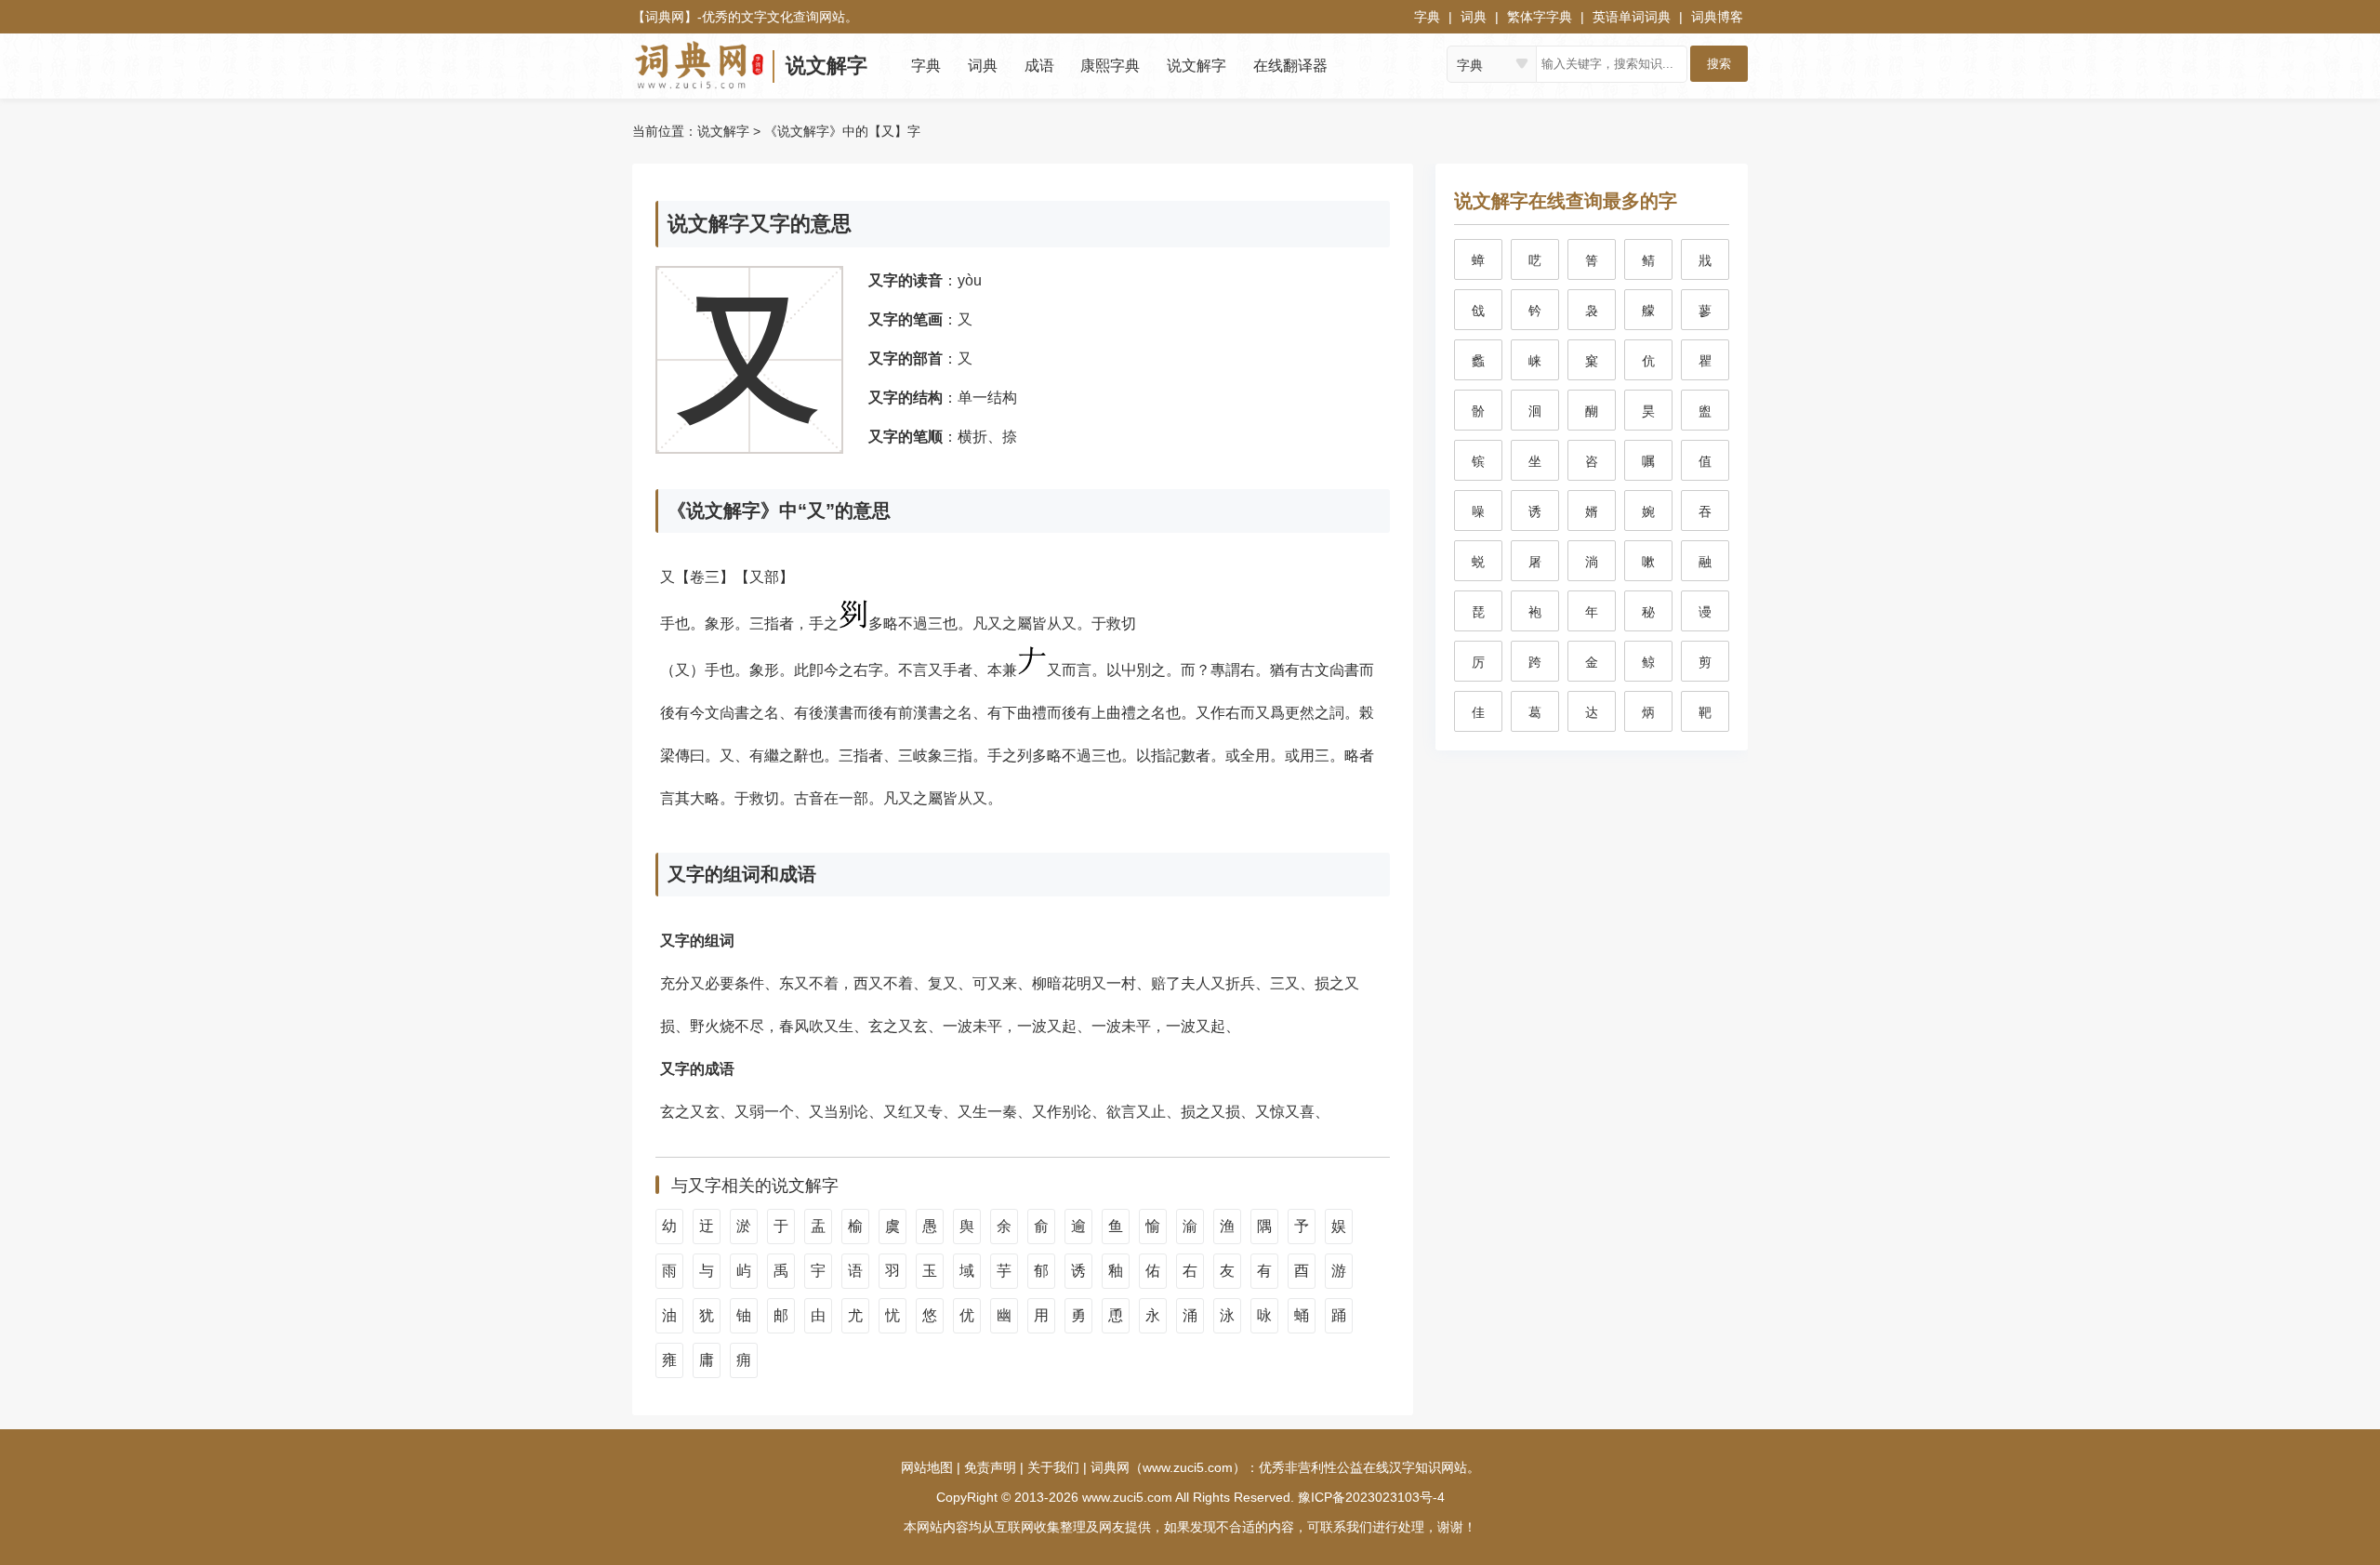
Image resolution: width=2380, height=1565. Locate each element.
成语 (1039, 66)
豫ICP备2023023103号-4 (1371, 1497)
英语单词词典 (1632, 17)
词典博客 (1717, 17)
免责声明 (990, 1467)
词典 (1474, 17)
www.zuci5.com (1127, 1497)
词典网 (665, 17)
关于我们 (1053, 1467)
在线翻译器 (1290, 66)
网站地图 (927, 1467)
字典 (1427, 17)
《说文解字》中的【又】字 (842, 131)
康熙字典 (1110, 66)
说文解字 (826, 66)
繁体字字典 (1540, 17)
